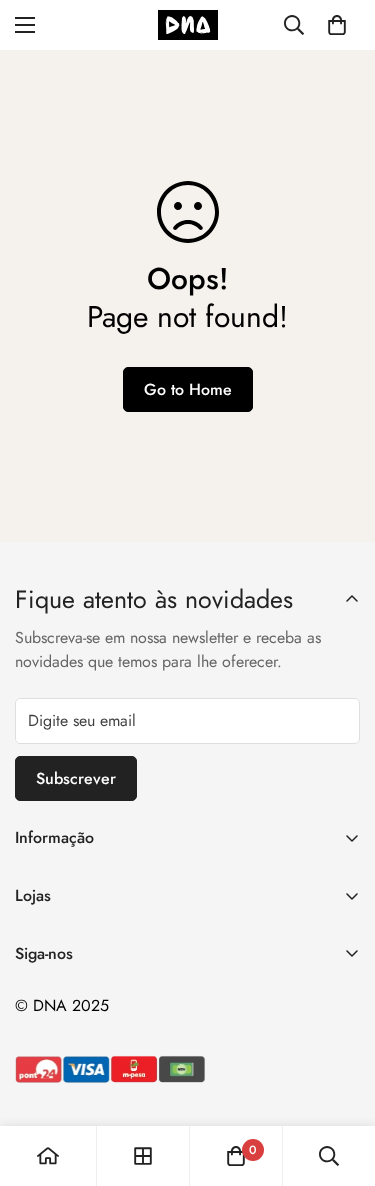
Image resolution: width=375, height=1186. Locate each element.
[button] (337, 25)
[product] (48, 1156)
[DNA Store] (188, 25)
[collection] (143, 1156)
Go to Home (188, 389)
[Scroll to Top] (339, 1080)
